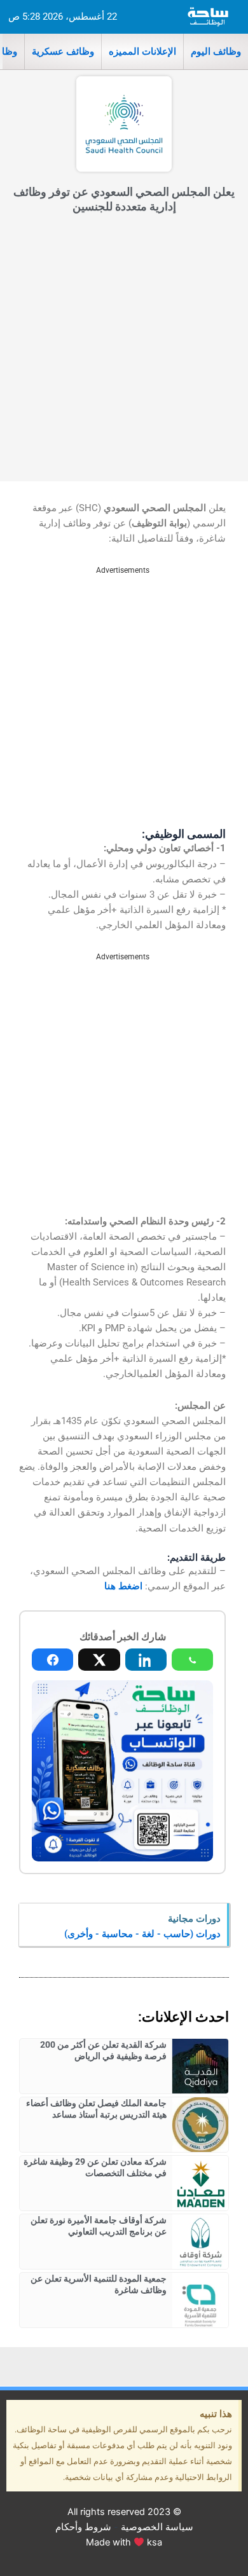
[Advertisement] (124, 351)
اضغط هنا (123, 1586)
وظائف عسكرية (63, 51)
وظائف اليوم (216, 51)
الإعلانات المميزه (142, 51)
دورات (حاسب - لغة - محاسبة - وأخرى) (142, 1934)
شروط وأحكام (83, 2527)
